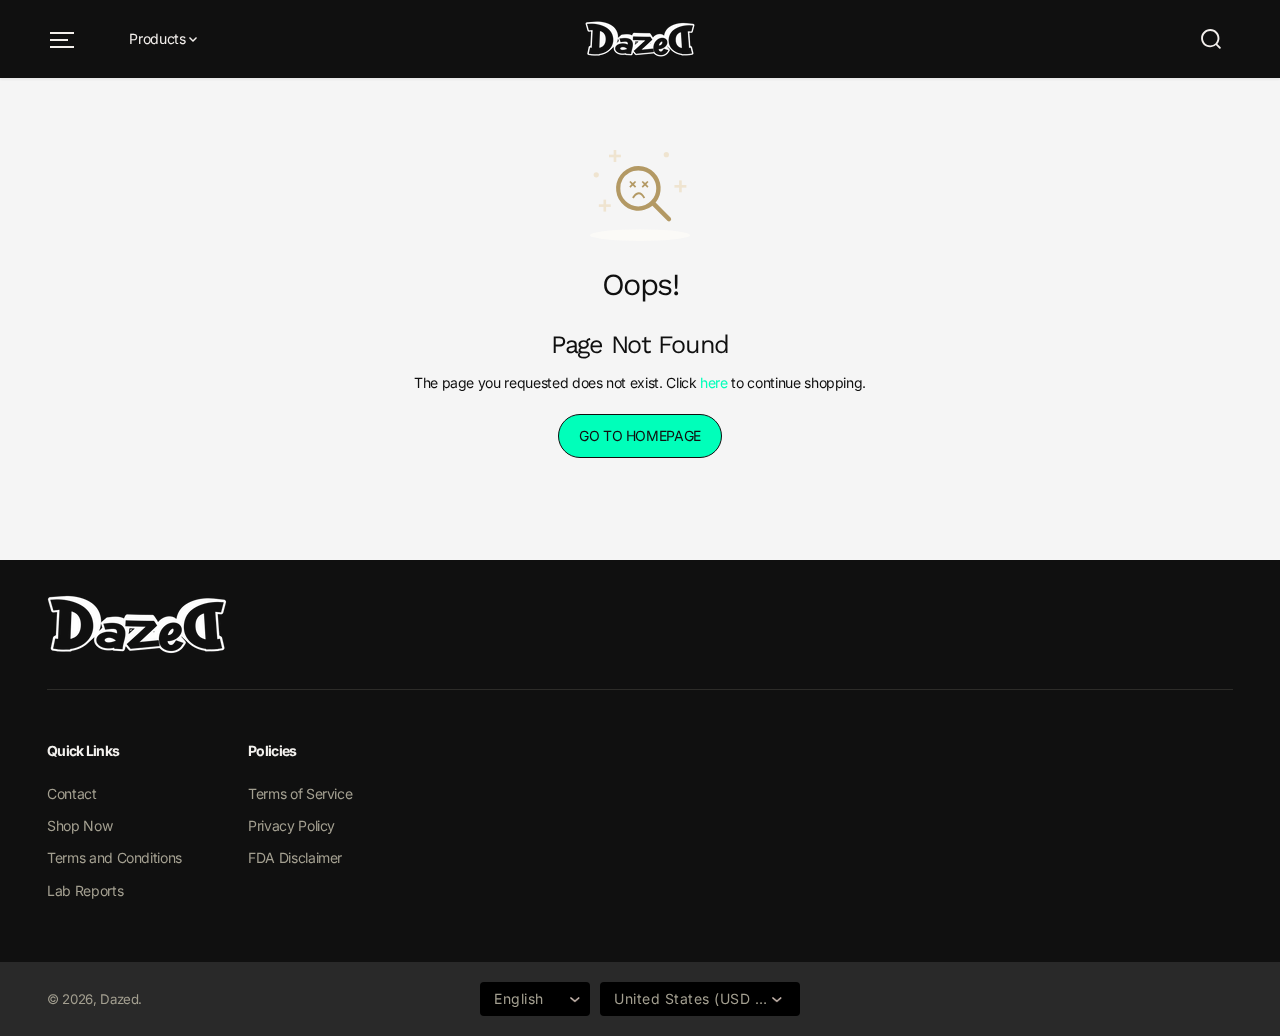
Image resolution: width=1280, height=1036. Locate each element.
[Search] (1211, 39)
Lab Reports (85, 890)
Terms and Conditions (114, 857)
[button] (61, 39)
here (714, 382)
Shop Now (79, 825)
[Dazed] (640, 39)
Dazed (119, 999)
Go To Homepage (640, 435)
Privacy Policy (291, 825)
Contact (72, 793)
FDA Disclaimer (295, 857)
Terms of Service (300, 793)
